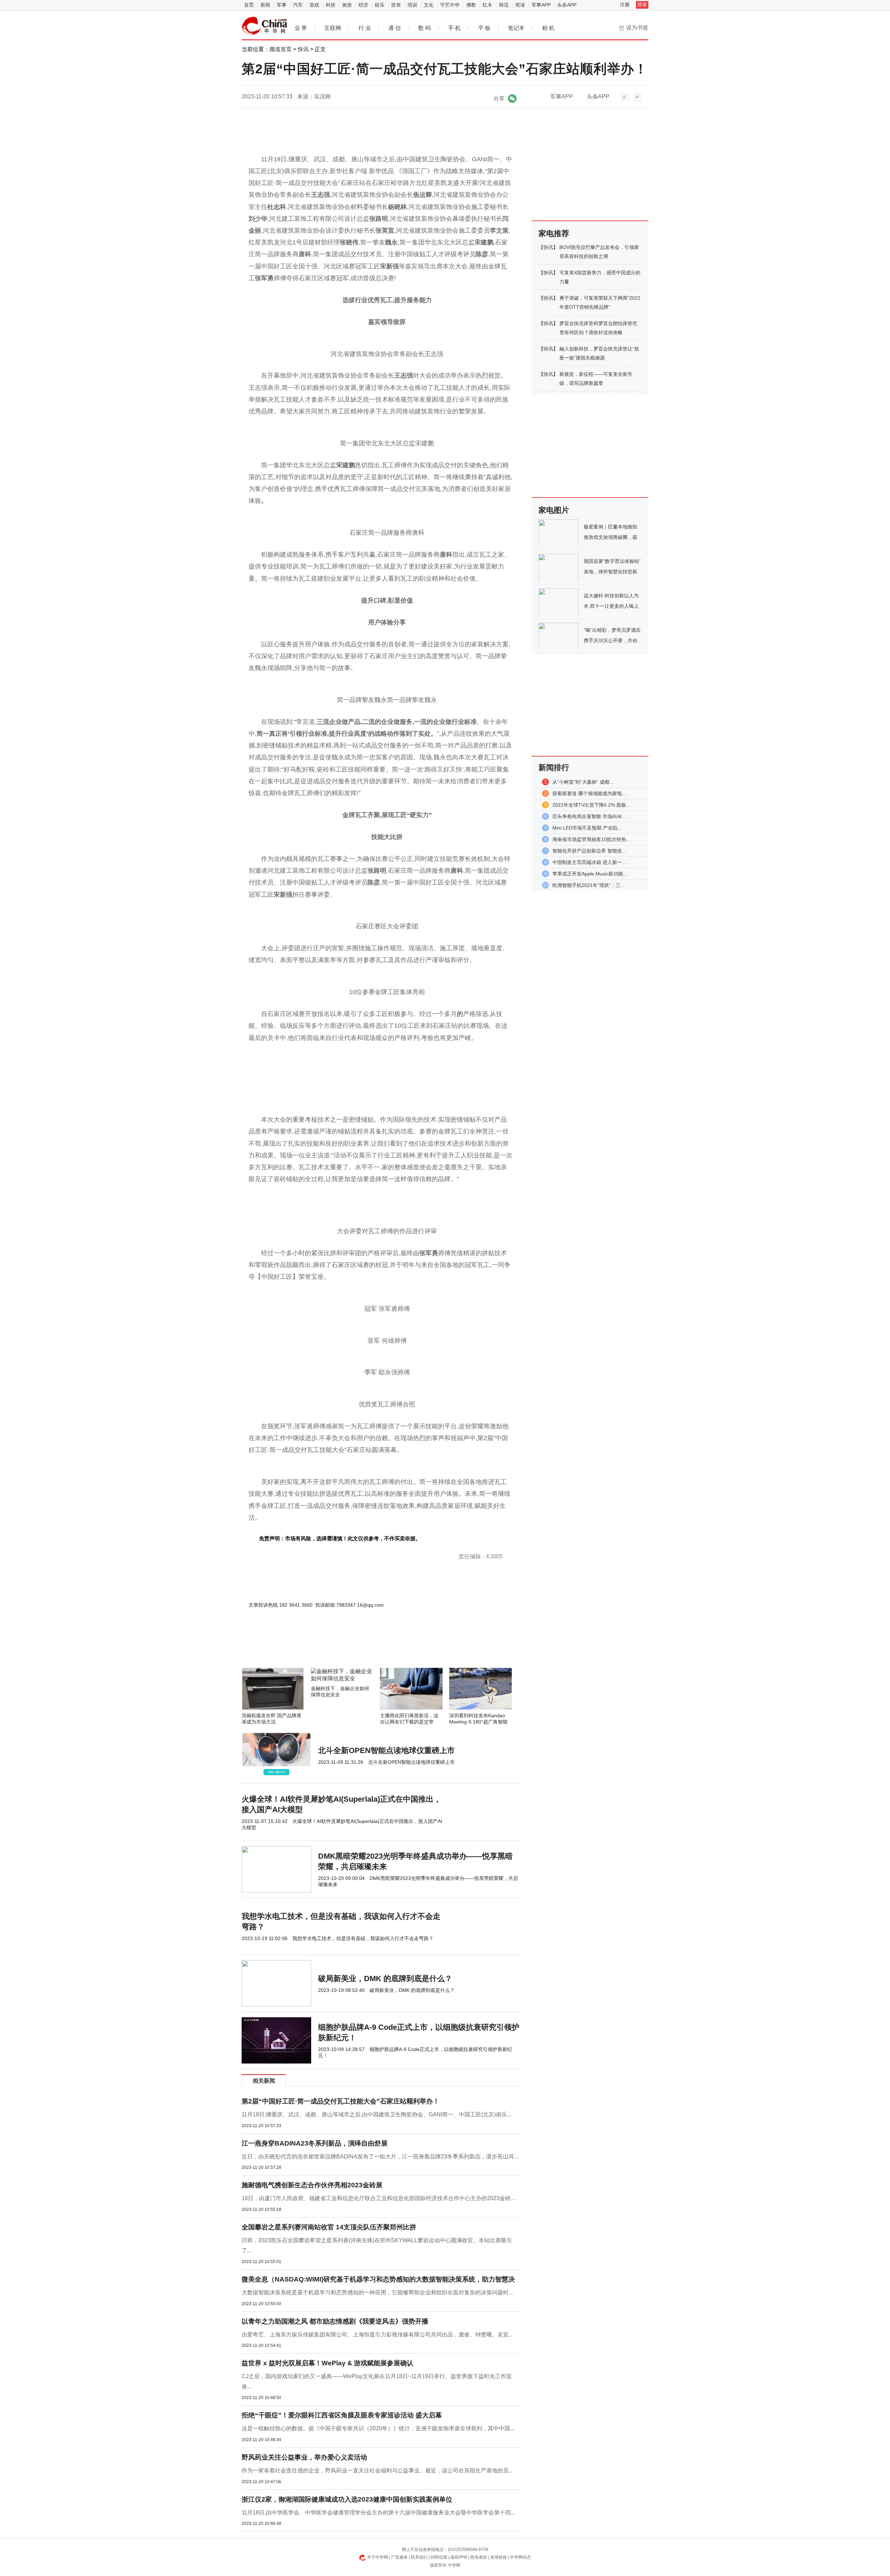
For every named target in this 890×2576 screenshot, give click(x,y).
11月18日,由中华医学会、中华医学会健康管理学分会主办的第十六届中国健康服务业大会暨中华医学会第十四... (378, 2513)
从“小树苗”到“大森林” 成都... (583, 782)
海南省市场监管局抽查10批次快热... (591, 839)
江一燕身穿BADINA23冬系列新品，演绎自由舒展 (315, 2143)
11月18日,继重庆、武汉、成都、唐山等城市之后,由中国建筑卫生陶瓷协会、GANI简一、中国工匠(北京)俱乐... (376, 2114)
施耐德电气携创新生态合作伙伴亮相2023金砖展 (312, 2185)
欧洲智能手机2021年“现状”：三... (589, 885)
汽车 (298, 5)
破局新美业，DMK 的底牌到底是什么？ (385, 1979)
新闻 (265, 5)
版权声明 (459, 2557)
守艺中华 (450, 5)
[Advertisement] (360, 1649)
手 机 (454, 28)
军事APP (541, 5)
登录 (642, 5)
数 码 (424, 28)
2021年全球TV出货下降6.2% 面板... (591, 805)
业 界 (301, 28)
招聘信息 (439, 2557)
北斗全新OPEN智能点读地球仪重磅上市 (386, 1750)
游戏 (314, 5)
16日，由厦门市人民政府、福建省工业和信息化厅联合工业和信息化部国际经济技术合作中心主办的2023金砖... (378, 2198)
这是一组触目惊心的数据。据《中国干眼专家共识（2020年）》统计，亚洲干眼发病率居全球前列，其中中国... (378, 2428)
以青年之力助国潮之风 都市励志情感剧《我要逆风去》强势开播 (335, 2321)
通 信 (395, 28)
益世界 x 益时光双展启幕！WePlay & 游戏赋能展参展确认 (327, 2363)
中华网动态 (520, 2557)
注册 (625, 5)
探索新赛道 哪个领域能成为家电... (589, 793)
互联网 (333, 28)
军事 (282, 5)
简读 (520, 5)
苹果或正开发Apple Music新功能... (590, 874)
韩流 (504, 5)
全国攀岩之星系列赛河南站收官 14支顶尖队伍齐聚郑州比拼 (329, 2227)
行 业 (365, 28)
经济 (363, 5)
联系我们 (419, 2557)
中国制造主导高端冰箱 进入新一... (589, 862)
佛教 (471, 5)
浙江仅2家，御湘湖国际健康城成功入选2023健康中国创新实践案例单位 (347, 2499)
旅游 (347, 5)
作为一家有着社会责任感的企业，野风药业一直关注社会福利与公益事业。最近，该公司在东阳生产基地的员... (377, 2470)
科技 (331, 5)
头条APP (567, 5)
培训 (412, 5)
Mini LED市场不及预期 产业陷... (587, 828)
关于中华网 (378, 2557)
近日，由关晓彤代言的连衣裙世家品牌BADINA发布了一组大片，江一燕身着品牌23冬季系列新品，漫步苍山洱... (380, 2157)
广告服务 (399, 2557)
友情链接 (499, 2557)
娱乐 (380, 5)
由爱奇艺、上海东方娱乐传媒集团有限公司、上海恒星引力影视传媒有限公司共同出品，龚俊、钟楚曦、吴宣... (377, 2335)
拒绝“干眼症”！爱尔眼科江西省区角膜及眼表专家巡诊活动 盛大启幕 (342, 2415)
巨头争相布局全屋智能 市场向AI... (589, 816)
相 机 (548, 28)
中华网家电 (265, 26)
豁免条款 (479, 2557)
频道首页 (281, 49)
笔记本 (516, 28)
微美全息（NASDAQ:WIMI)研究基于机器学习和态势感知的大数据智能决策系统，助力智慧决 (378, 2279)
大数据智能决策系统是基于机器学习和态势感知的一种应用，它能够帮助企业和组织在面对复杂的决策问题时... (377, 2292)
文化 (429, 5)
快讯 (303, 49)
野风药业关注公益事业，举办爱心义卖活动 (304, 2457)
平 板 (484, 28)
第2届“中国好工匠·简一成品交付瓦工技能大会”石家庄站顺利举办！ (341, 2101)
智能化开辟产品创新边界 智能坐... (589, 851)
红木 (487, 5)
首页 (249, 5)
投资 (396, 5)
